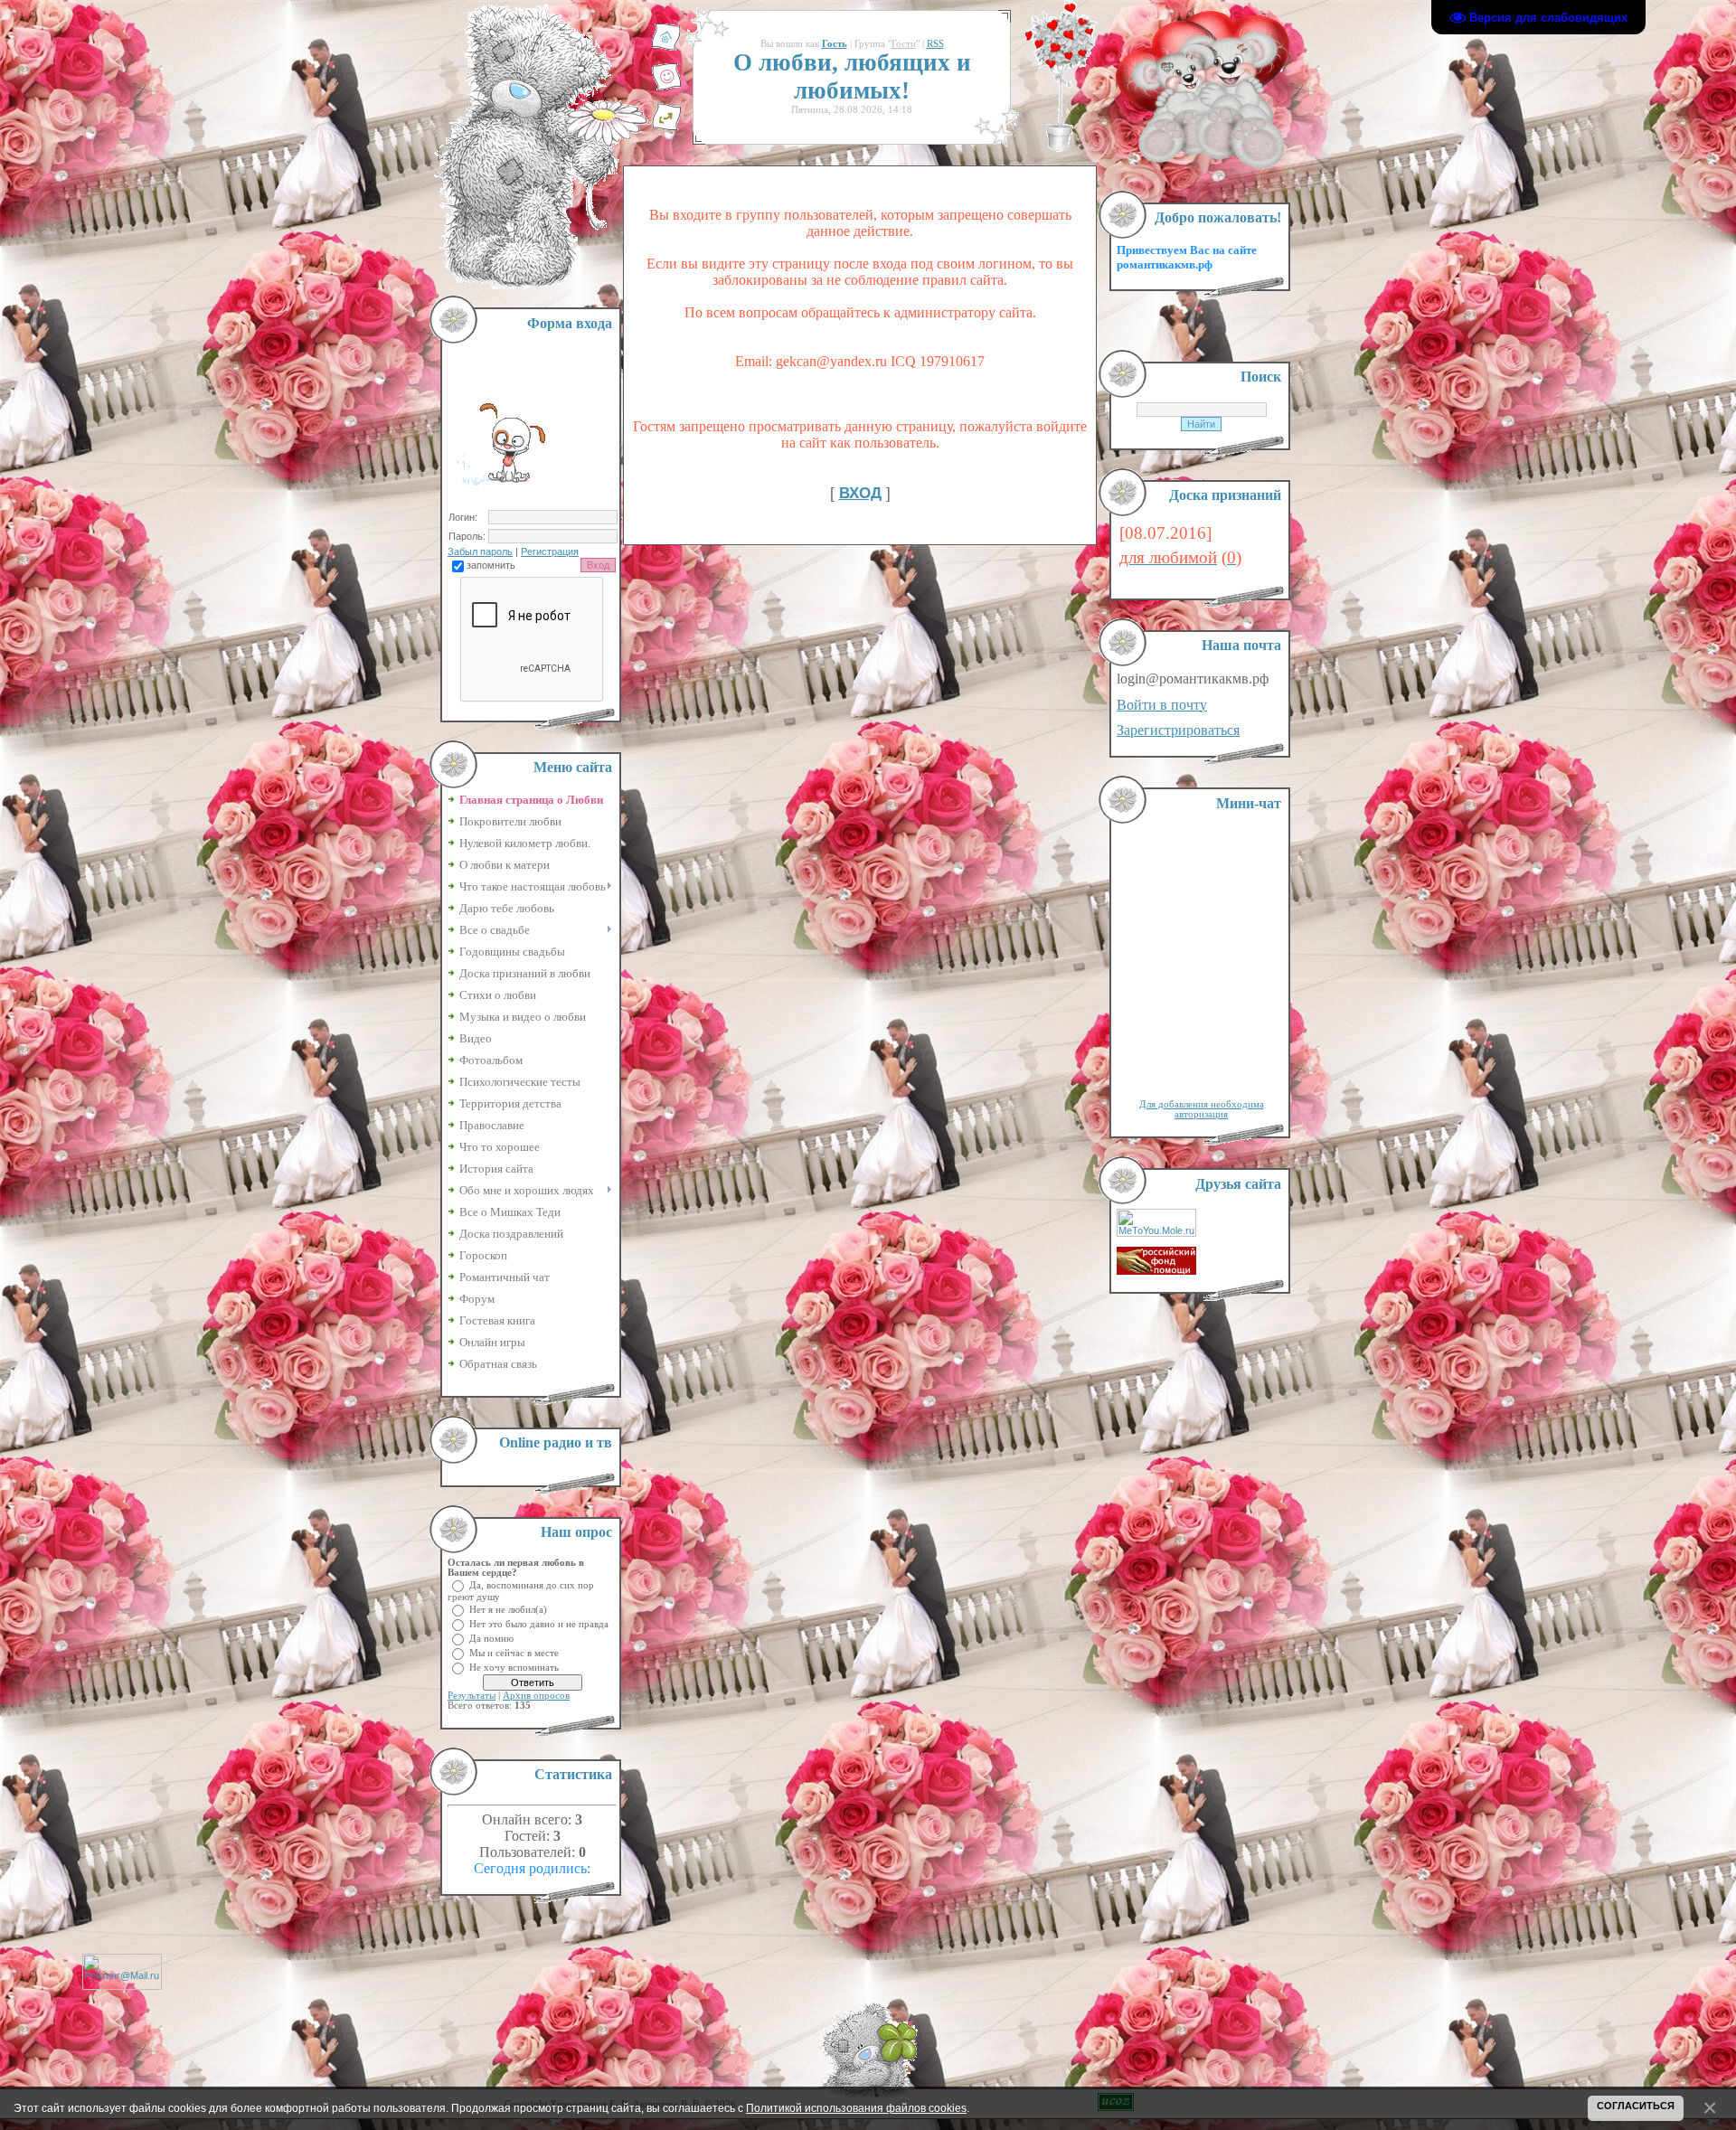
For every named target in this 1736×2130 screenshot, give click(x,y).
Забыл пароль (480, 551)
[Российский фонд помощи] (1156, 1271)
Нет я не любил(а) (508, 1609)
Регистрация (550, 551)
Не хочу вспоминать (514, 1667)
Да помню (491, 1638)
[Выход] (666, 127)
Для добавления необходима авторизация (1202, 1109)
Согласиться (1636, 2106)
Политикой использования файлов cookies (856, 2108)
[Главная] (666, 48)
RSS (935, 44)
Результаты (472, 1696)
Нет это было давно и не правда (539, 1623)
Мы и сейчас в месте (514, 1652)
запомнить (491, 565)
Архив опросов (536, 1696)
